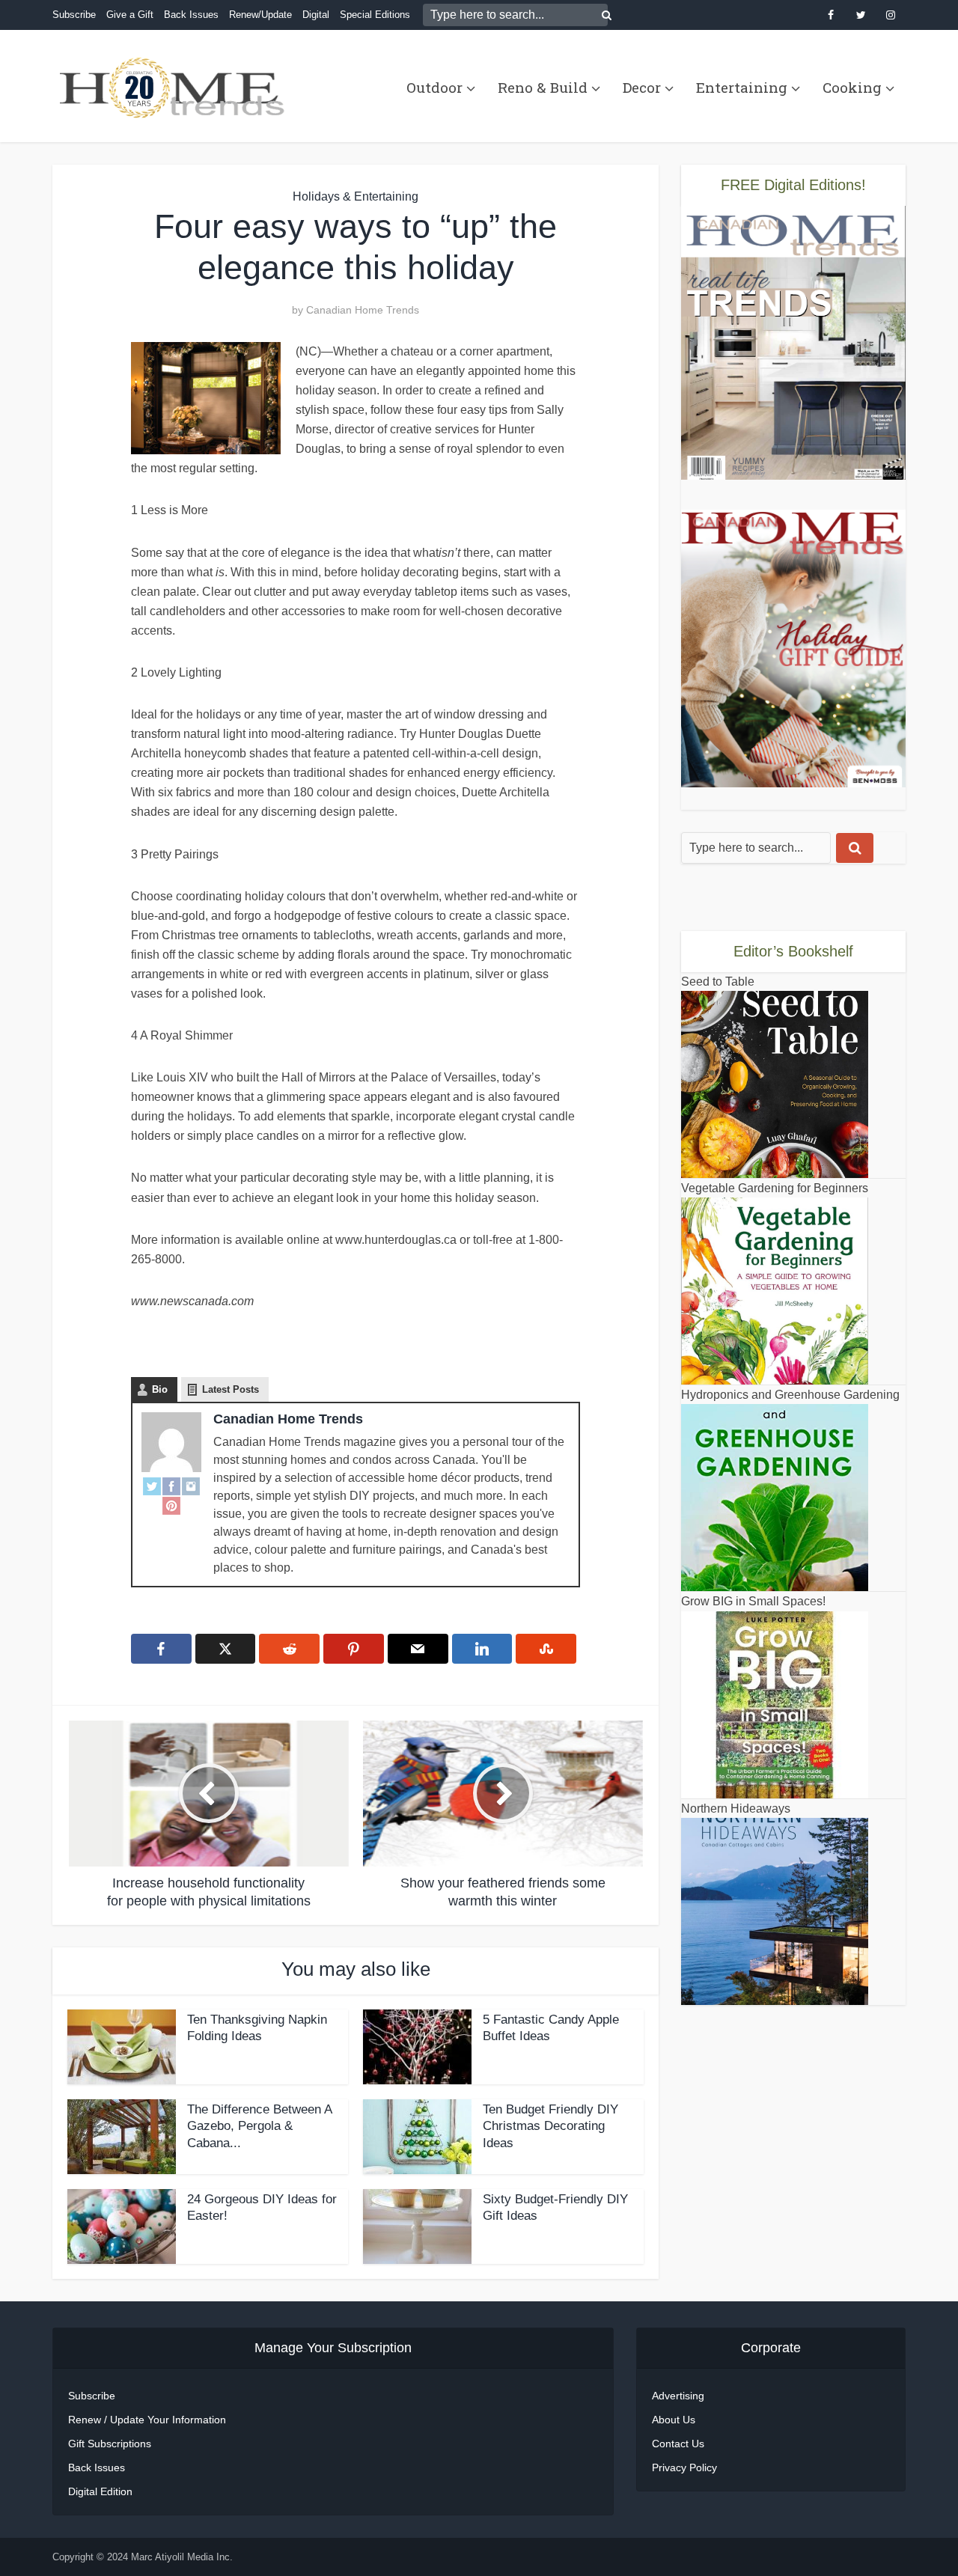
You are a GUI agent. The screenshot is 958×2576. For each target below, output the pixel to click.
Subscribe (74, 15)
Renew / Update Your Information (147, 2420)
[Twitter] (152, 1486)
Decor (642, 87)
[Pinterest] (171, 1505)
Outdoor (434, 87)
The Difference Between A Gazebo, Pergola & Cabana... (259, 2127)
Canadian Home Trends (363, 310)
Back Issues (191, 15)
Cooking (852, 87)
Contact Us (678, 2444)
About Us (674, 2420)
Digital (316, 15)
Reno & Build (543, 87)
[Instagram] (191, 1486)
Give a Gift (130, 15)
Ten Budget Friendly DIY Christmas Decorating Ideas (550, 2127)
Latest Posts (231, 1389)
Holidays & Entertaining (356, 196)
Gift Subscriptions (110, 2444)
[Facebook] (171, 1486)
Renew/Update (260, 15)
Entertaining (742, 87)
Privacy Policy (684, 2467)
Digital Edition (100, 2491)
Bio (160, 1389)
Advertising (678, 2396)
